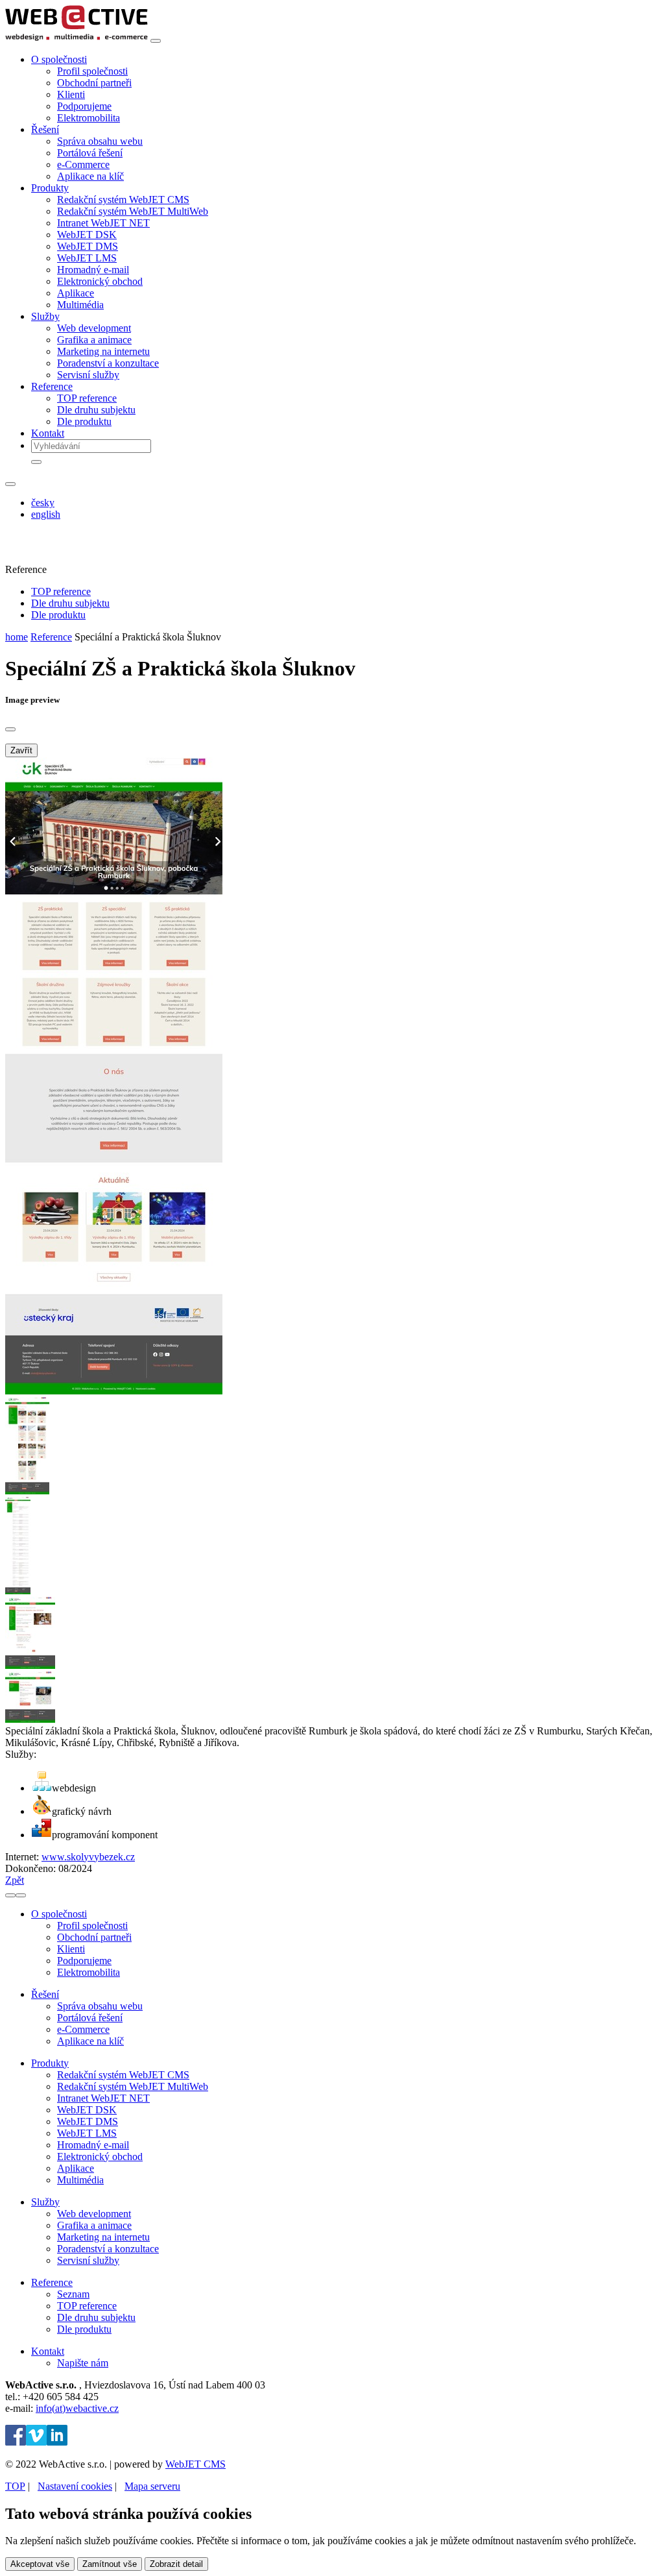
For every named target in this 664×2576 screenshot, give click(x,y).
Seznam (73, 2294)
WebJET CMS (196, 2464)
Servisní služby (88, 375)
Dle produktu (84, 421)
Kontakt (48, 433)
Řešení (45, 1994)
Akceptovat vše (40, 2564)
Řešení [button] (45, 129)
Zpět (15, 1880)
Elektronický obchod (100, 281)
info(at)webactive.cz (77, 2408)
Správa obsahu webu (100, 141)
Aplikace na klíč (90, 176)
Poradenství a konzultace (108, 363)
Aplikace (76, 293)
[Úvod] (77, 37)
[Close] (10, 729)
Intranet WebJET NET (103, 223)
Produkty (50, 2063)
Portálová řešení (90, 153)
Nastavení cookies (75, 2486)
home (17, 637)
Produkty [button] (50, 188)
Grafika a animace (94, 340)
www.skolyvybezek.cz (88, 1857)
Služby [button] (45, 316)
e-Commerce (83, 164)
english (46, 514)
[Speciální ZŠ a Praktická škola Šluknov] (114, 1391)
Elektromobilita (89, 118)
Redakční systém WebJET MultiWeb (133, 211)
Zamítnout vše (110, 2564)
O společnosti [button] (59, 59)
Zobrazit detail (176, 2564)
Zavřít (21, 750)
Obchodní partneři (94, 83)
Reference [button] (52, 386)
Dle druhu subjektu (96, 410)
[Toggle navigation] (156, 41)
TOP (15, 2486)
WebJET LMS (87, 258)
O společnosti (59, 1914)
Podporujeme (84, 106)
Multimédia (80, 305)
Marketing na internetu (103, 351)
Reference (51, 637)
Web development (94, 328)
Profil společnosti (92, 71)
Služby (45, 2202)
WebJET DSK (87, 235)
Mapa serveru (152, 2486)
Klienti (71, 94)
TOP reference (87, 398)
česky (43, 503)
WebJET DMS (88, 246)
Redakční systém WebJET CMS (123, 200)
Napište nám (83, 2363)
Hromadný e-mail (93, 270)
